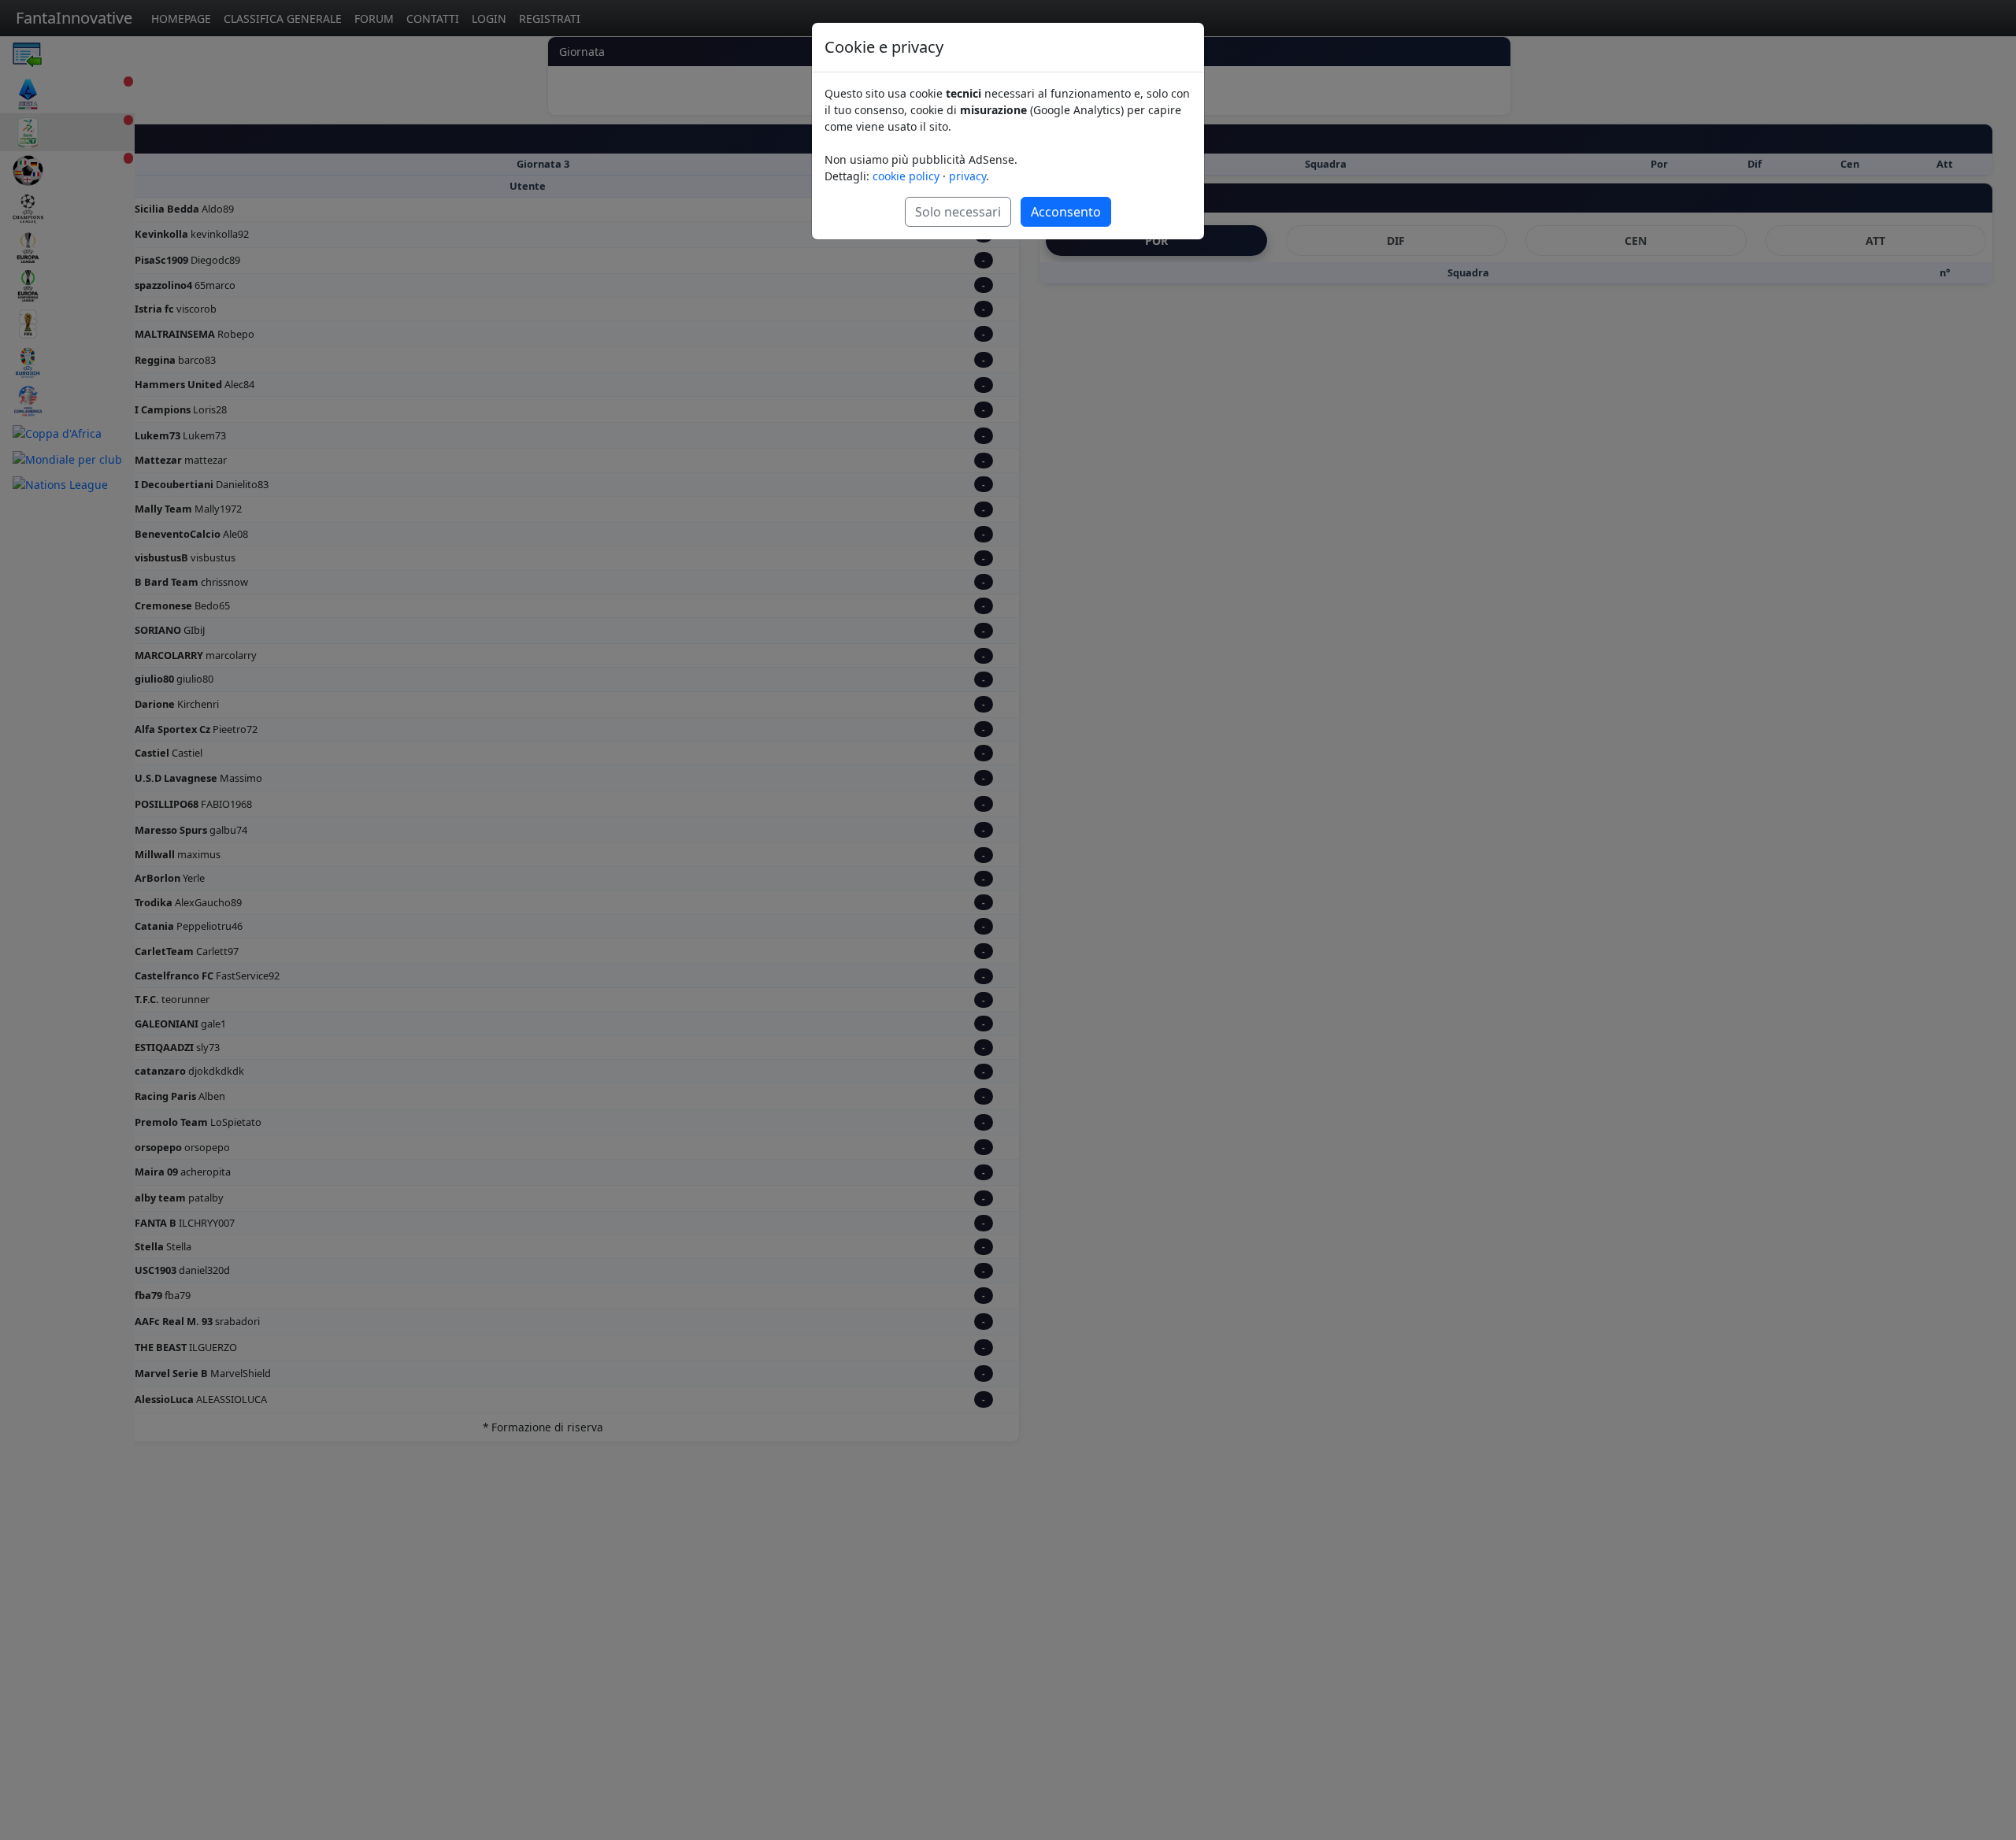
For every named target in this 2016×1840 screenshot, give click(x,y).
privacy (967, 176)
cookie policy (906, 176)
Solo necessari (958, 212)
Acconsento (1066, 212)
